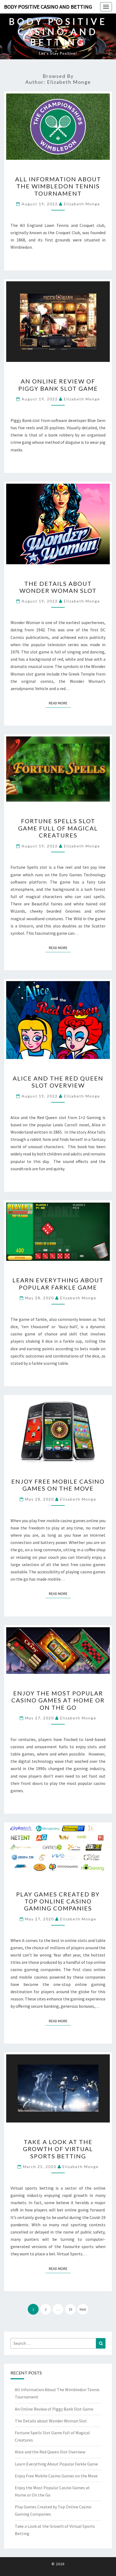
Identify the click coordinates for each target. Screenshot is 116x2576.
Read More (60, 703)
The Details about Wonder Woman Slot (58, 587)
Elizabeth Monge (82, 204)
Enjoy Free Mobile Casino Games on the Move (58, 1485)
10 (70, 2309)
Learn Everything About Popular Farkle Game (58, 1284)
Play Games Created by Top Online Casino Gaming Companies (58, 1901)
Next (83, 2309)
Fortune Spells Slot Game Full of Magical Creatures (58, 828)
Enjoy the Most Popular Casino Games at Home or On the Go (58, 1700)
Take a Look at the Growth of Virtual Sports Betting (58, 2149)
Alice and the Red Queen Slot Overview (58, 1082)
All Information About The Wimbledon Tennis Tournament (58, 186)
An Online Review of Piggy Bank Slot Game (58, 385)
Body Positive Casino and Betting (48, 7)
